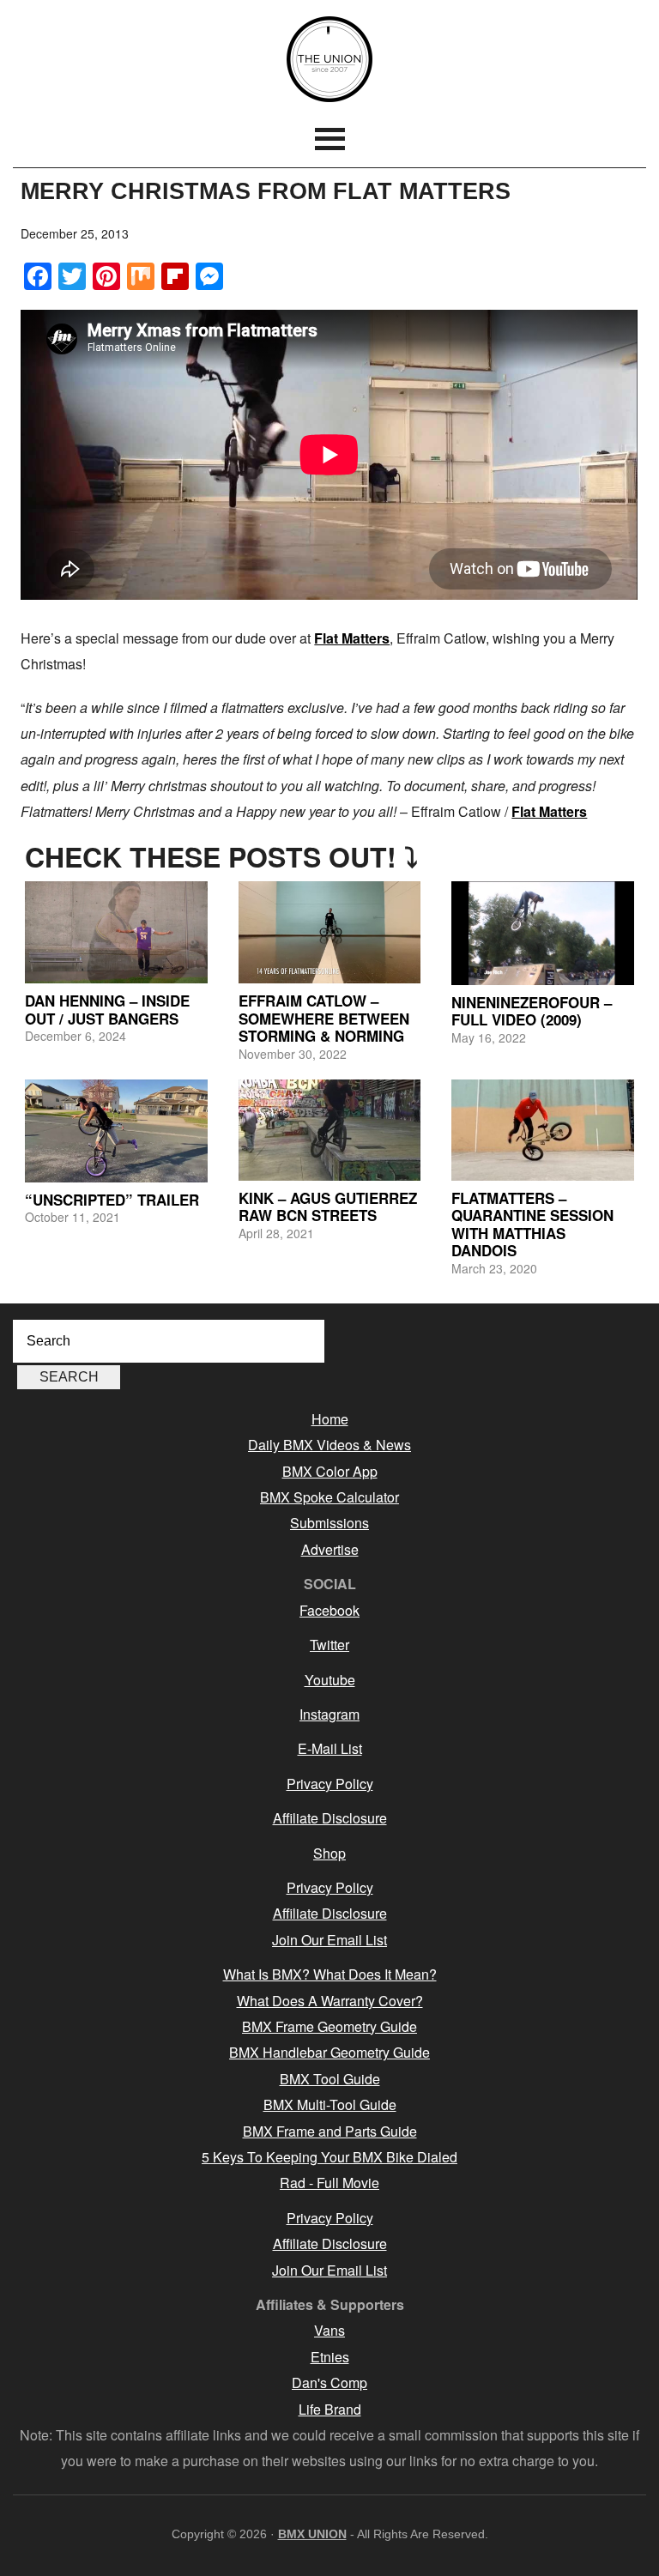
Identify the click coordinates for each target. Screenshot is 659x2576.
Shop (329, 1853)
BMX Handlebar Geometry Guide (329, 2052)
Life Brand (330, 2409)
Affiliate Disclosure (330, 1818)
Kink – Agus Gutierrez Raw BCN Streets (328, 1206)
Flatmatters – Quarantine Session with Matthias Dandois (532, 1224)
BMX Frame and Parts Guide (330, 2131)
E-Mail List (330, 1748)
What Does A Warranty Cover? (330, 2001)
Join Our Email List (329, 1940)
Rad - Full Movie (329, 2183)
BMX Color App (330, 1471)
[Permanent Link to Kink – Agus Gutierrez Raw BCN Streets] (330, 1130)
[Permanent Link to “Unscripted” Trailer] (116, 1131)
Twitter (329, 1645)
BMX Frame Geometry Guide (329, 2026)
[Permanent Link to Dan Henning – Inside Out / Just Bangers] (116, 933)
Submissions (329, 1523)
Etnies (330, 2357)
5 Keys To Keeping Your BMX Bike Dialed (329, 2157)
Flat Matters (352, 638)
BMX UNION (329, 59)
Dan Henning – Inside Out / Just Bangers (107, 1009)
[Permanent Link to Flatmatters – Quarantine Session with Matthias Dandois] (543, 1130)
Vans (329, 2330)
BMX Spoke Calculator (329, 1497)
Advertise (330, 1549)
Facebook (329, 1610)
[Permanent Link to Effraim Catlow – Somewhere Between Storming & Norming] (330, 933)
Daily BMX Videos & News (329, 1445)
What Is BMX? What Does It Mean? (330, 1974)
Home (330, 1419)
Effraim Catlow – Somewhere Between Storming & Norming (324, 1018)
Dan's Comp (329, 2382)
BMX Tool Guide (330, 2079)
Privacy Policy (330, 1784)
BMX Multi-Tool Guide (330, 2104)
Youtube (330, 1680)
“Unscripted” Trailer (112, 1200)
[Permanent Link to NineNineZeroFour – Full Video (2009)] (543, 933)
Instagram (329, 1714)
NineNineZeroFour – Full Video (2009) (532, 1011)
